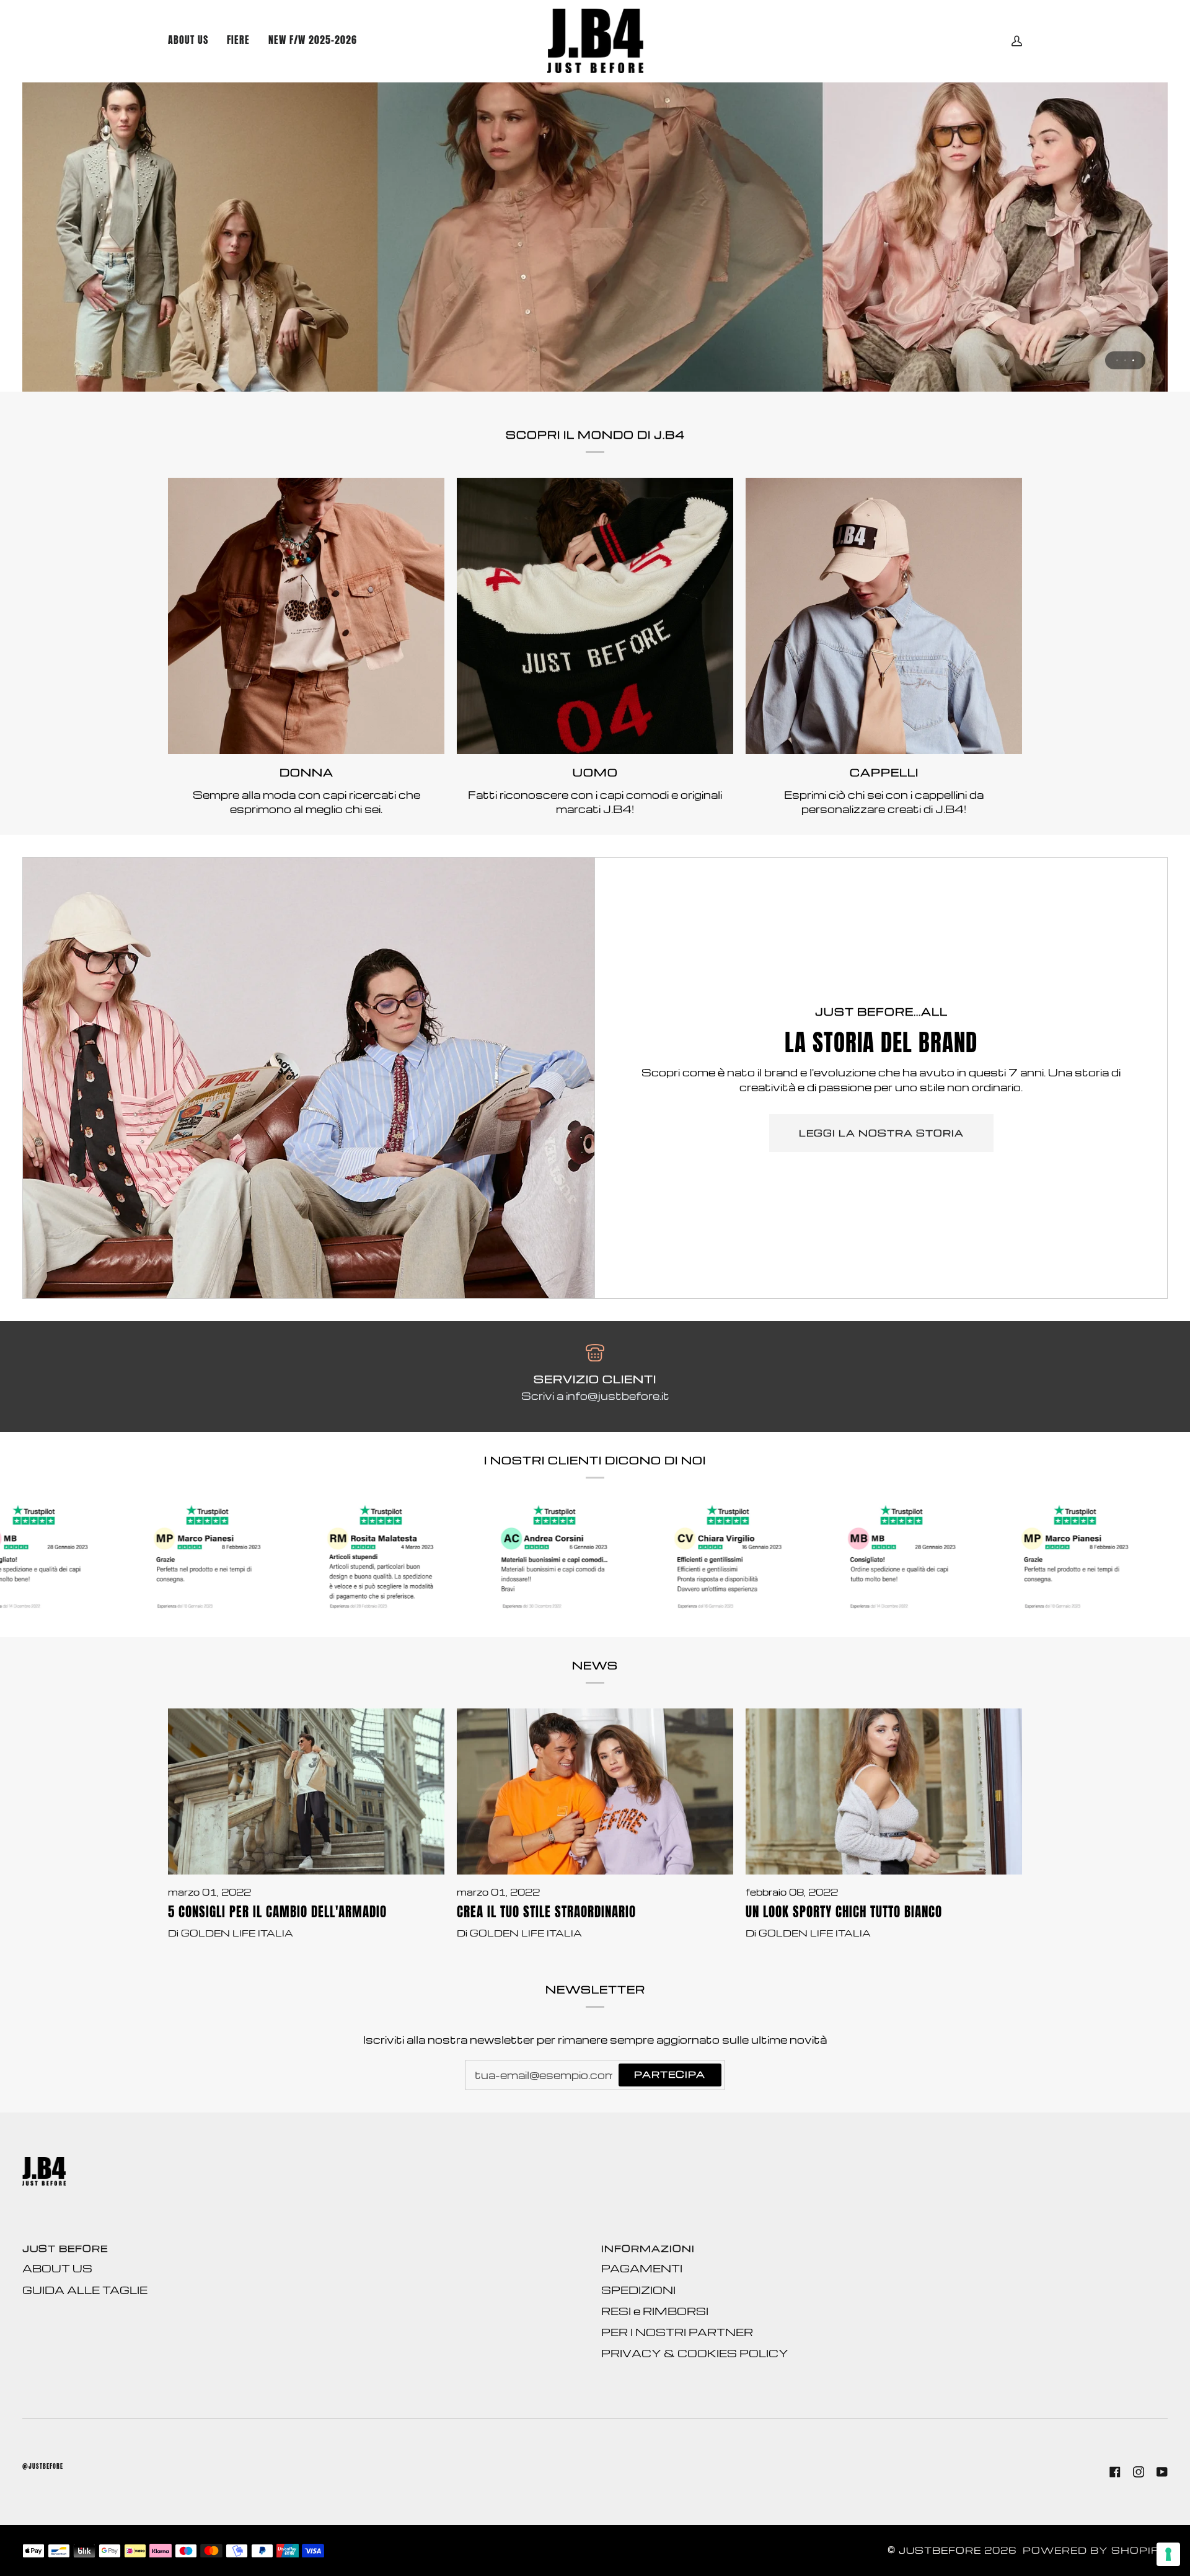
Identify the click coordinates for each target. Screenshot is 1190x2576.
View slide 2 (1125, 360)
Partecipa (670, 2074)
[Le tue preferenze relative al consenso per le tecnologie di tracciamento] (1168, 2554)
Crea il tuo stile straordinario (546, 1912)
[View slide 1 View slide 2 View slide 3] (595, 237)
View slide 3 (1133, 360)
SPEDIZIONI (638, 2290)
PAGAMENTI (642, 2268)
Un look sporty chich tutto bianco (844, 1912)
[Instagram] (1139, 2472)
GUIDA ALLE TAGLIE (85, 2290)
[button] (313, 41)
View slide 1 (1117, 360)
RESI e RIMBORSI (655, 2311)
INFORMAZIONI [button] (648, 2249)
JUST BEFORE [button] (65, 2249)
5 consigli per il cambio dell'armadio (277, 1912)
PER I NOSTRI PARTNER (677, 2332)
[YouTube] (1162, 2472)
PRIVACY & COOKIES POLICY (695, 2353)
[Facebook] (1115, 2472)
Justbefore (940, 2550)
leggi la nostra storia (881, 1133)
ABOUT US (57, 2268)
